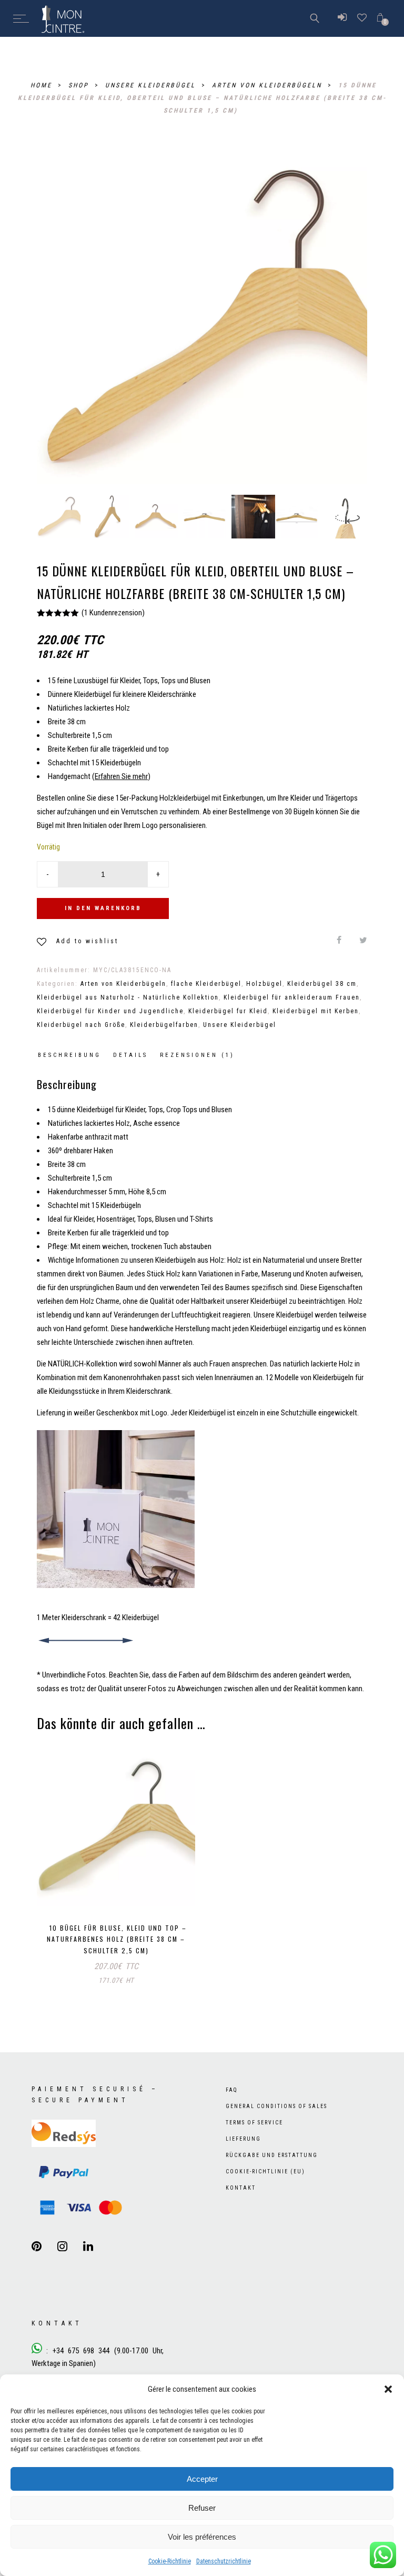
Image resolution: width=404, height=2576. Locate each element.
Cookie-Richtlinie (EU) (265, 2171)
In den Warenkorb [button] (77, 1887)
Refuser (202, 2508)
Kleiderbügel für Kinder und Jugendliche (110, 1011)
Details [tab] (130, 1055)
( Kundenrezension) (113, 613)
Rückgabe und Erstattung (272, 2155)
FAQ (232, 2090)
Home (43, 85)
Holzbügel (264, 984)
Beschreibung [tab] (69, 1055)
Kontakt (241, 2188)
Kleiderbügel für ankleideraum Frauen (292, 997)
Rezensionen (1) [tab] (197, 1055)
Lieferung (243, 2139)
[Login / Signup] (342, 18)
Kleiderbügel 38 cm (322, 984)
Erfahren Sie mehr (121, 776)
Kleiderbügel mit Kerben (316, 1011)
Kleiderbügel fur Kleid (228, 1011)
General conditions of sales (276, 2106)
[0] (380, 18)
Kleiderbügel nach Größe (81, 1025)
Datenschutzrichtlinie (224, 2561)
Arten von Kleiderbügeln (269, 85)
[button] (388, 2389)
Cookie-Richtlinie (170, 2561)
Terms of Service (254, 2123)
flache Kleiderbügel (206, 984)
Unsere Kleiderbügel (152, 85)
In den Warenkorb (103, 908)
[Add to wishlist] (158, 1888)
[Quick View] (180, 1889)
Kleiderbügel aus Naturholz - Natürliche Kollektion (128, 997)
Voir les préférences (202, 2537)
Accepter (202, 2479)
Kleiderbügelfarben (164, 1025)
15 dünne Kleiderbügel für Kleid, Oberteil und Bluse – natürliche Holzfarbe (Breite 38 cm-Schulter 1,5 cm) (202, 98)
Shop (80, 85)
